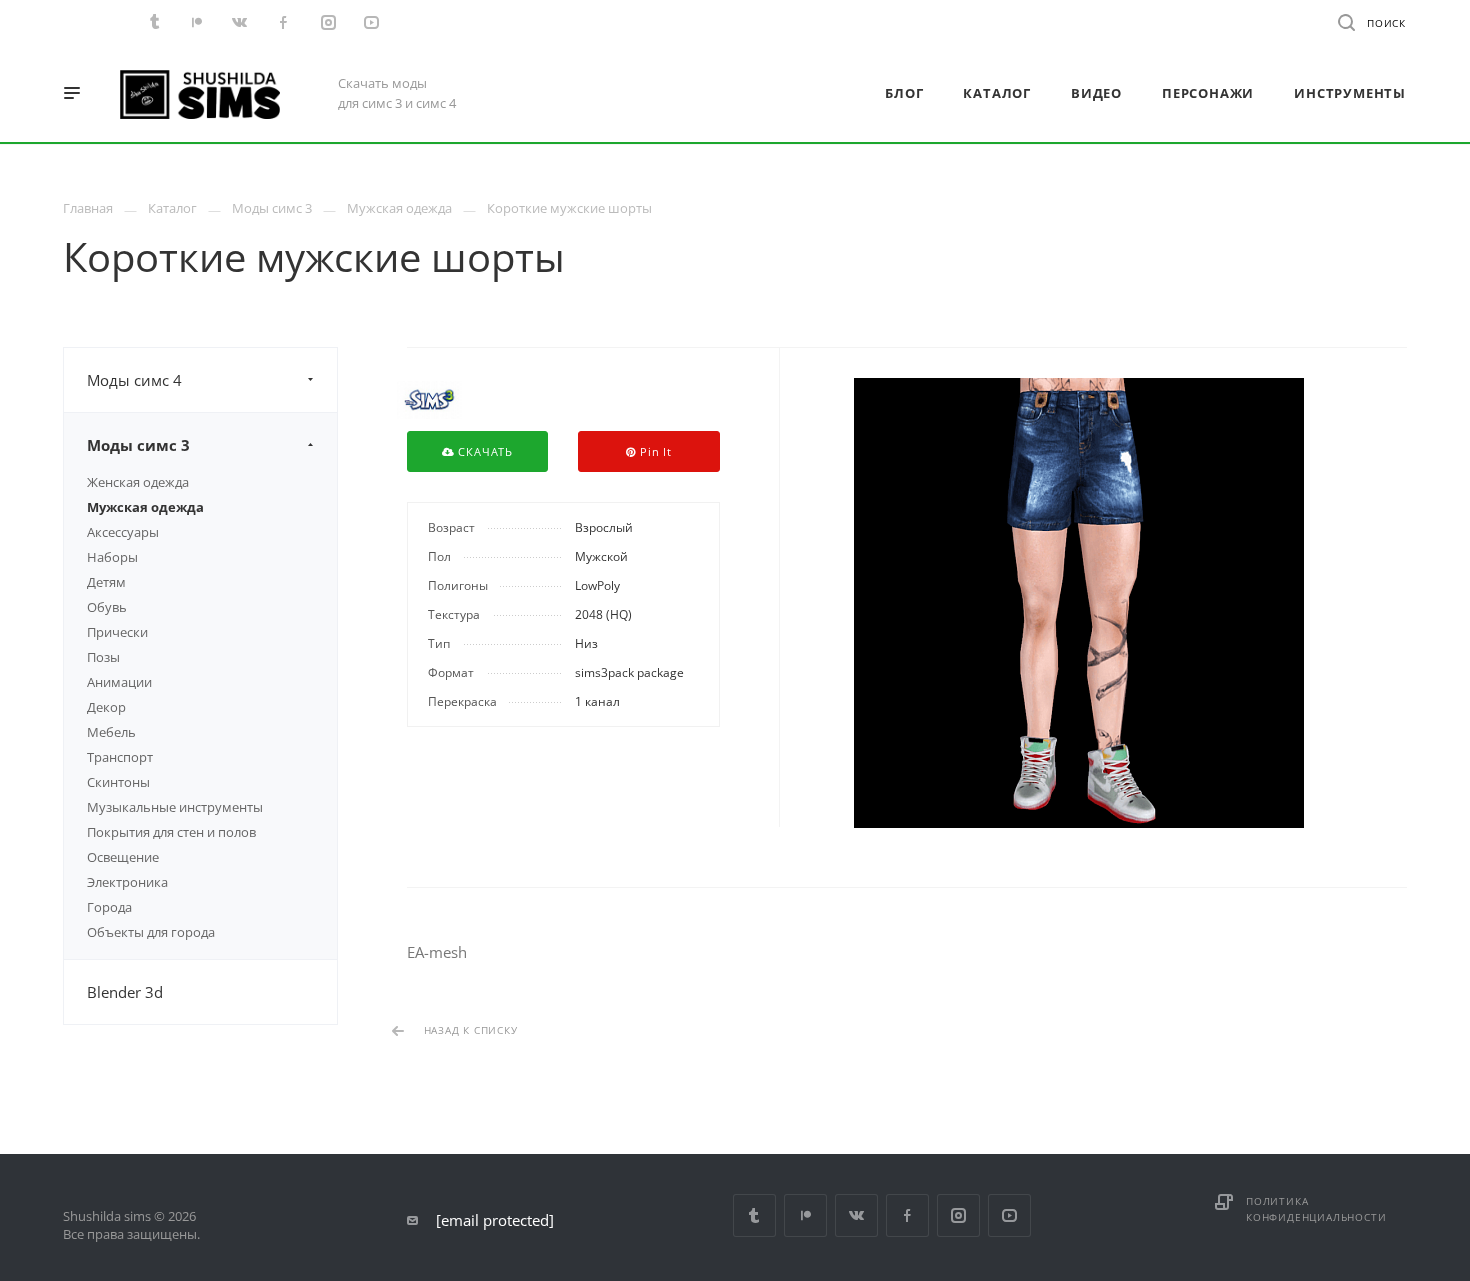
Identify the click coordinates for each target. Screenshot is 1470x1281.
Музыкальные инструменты (175, 807)
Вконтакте (856, 1215)
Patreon (805, 1215)
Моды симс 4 (134, 380)
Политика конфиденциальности (1316, 1209)
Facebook (907, 1215)
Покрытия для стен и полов (171, 832)
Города (109, 907)
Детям (106, 582)
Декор (106, 707)
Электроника (127, 882)
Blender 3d (125, 992)
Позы (103, 657)
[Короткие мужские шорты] (1078, 603)
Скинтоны (118, 782)
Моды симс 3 (138, 445)
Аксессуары (123, 532)
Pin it (654, 451)
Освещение (123, 857)
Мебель (111, 732)
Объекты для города (151, 932)
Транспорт (120, 757)
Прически (117, 632)
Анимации (119, 682)
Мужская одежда (145, 507)
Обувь (107, 607)
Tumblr (754, 1215)
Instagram (958, 1215)
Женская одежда (138, 482)
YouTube (1009, 1215)
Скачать (484, 451)
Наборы (112, 557)
